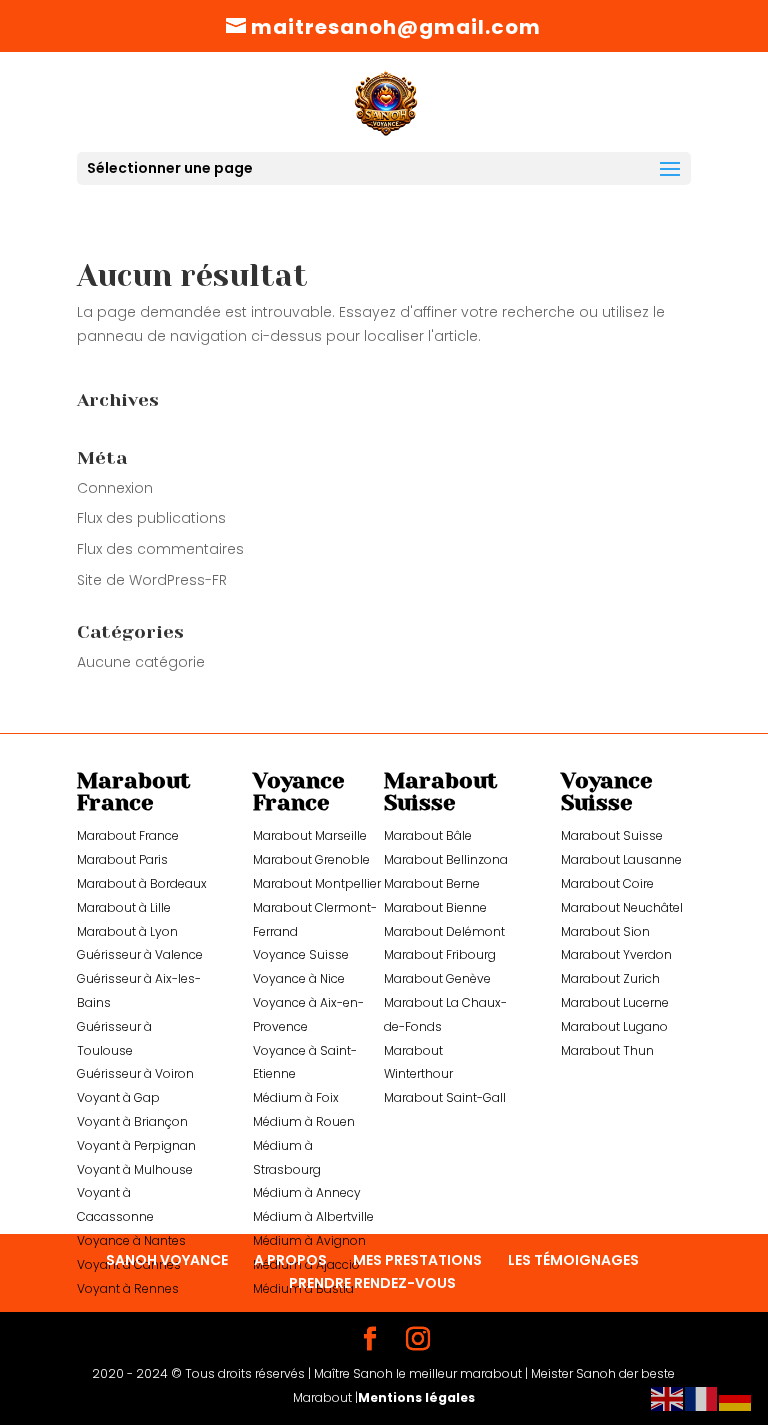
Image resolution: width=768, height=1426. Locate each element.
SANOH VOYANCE (167, 1260)
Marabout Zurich (610, 978)
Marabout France (128, 835)
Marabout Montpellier (317, 883)
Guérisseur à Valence (140, 954)
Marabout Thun (607, 1050)
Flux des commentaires (160, 549)
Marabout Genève (437, 978)
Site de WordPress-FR (152, 580)
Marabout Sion (605, 931)
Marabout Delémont (444, 931)
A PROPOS (290, 1260)
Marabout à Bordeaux (142, 883)
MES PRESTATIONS (417, 1260)
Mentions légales (416, 1397)
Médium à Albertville (313, 1216)
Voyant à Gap (118, 1097)
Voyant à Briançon (132, 1121)
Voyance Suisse (301, 954)
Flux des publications (151, 518)
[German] (736, 1398)
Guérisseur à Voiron (135, 1073)
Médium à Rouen (304, 1121)
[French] (702, 1398)
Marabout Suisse (612, 835)
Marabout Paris (122, 859)
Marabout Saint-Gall (445, 1097)
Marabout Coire (607, 883)
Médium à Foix (296, 1097)
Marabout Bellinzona (446, 859)
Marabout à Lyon (127, 931)
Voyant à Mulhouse (135, 1169)
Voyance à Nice (299, 978)
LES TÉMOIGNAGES (573, 1260)
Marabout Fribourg (440, 954)
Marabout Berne (432, 883)
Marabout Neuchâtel (622, 907)
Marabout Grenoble (311, 859)
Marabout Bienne (435, 907)
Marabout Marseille (310, 835)
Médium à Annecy (307, 1192)
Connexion (115, 488)
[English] (668, 1398)
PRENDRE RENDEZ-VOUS (372, 1283)
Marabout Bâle (428, 835)
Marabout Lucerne (615, 1002)
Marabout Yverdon (616, 954)
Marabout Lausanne (621, 859)
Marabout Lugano (614, 1026)
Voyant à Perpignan (136, 1145)
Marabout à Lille (124, 907)
